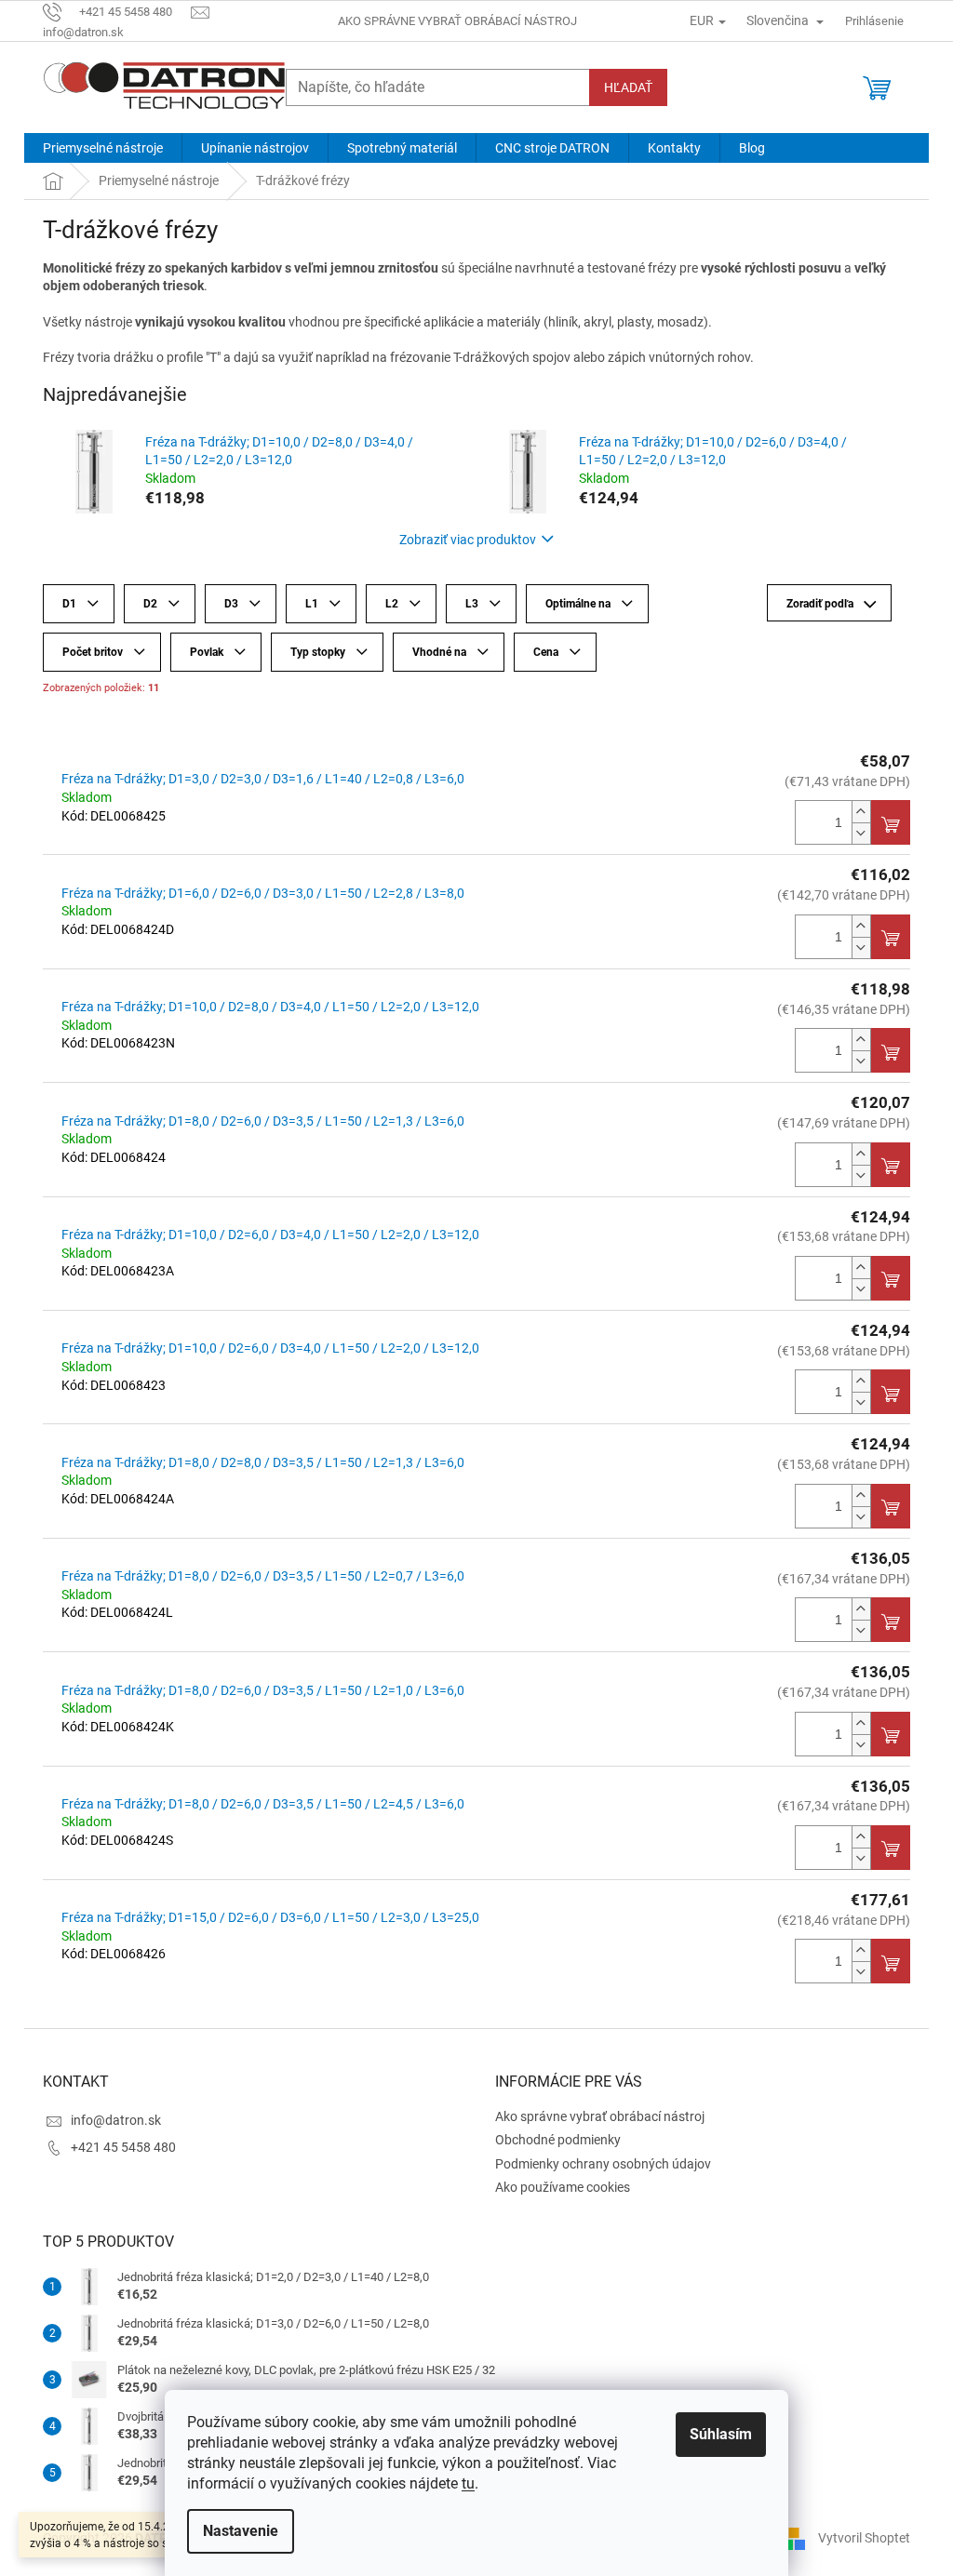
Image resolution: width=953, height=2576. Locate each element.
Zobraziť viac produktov (468, 540)
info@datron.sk (116, 2120)
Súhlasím (721, 2434)
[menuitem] (103, 148)
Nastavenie (241, 2531)
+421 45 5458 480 (123, 2147)
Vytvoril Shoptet (864, 2537)
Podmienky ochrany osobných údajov (603, 2164)
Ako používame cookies (563, 2187)
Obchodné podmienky (558, 2140)
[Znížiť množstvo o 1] (861, 833)
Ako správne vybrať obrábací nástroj (457, 21)
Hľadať (628, 87)
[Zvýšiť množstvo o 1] (861, 812)
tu (468, 2483)
